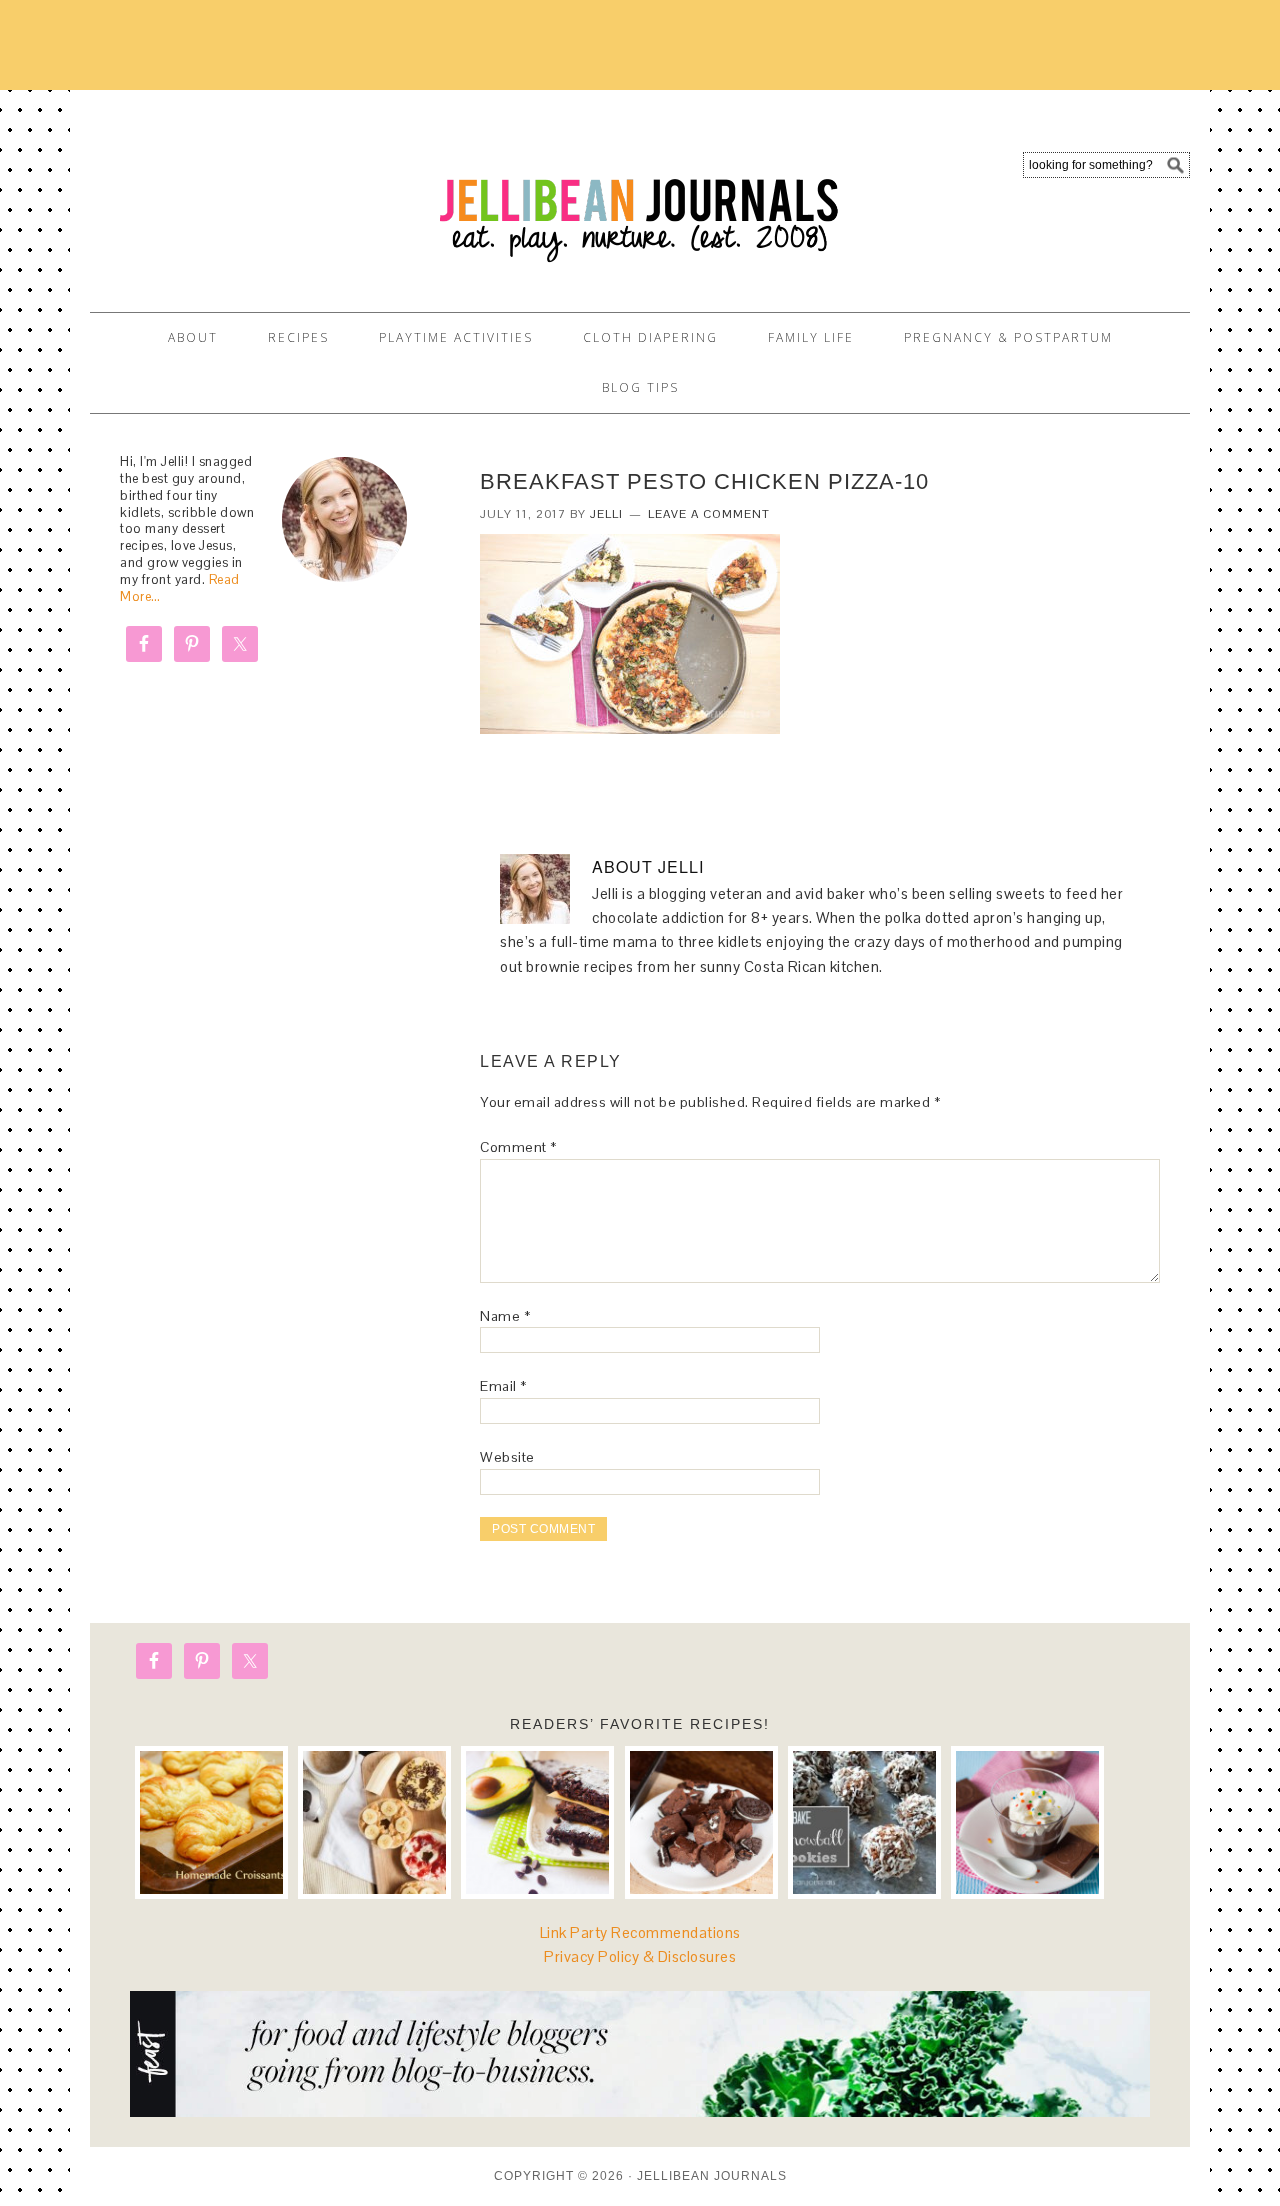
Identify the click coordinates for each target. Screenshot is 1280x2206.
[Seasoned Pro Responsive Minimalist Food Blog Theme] (640, 2111)
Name (505, 1316)
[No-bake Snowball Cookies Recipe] (864, 1822)
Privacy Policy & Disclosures (640, 1956)
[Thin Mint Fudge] (701, 1822)
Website (507, 1457)
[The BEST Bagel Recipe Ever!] (374, 1822)
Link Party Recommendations (640, 1932)
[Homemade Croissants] (211, 1822)
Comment (518, 1147)
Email (503, 1386)
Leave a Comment (709, 514)
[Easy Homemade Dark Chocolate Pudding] (1027, 1822)
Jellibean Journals (270, 192)
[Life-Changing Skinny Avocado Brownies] (537, 1822)
